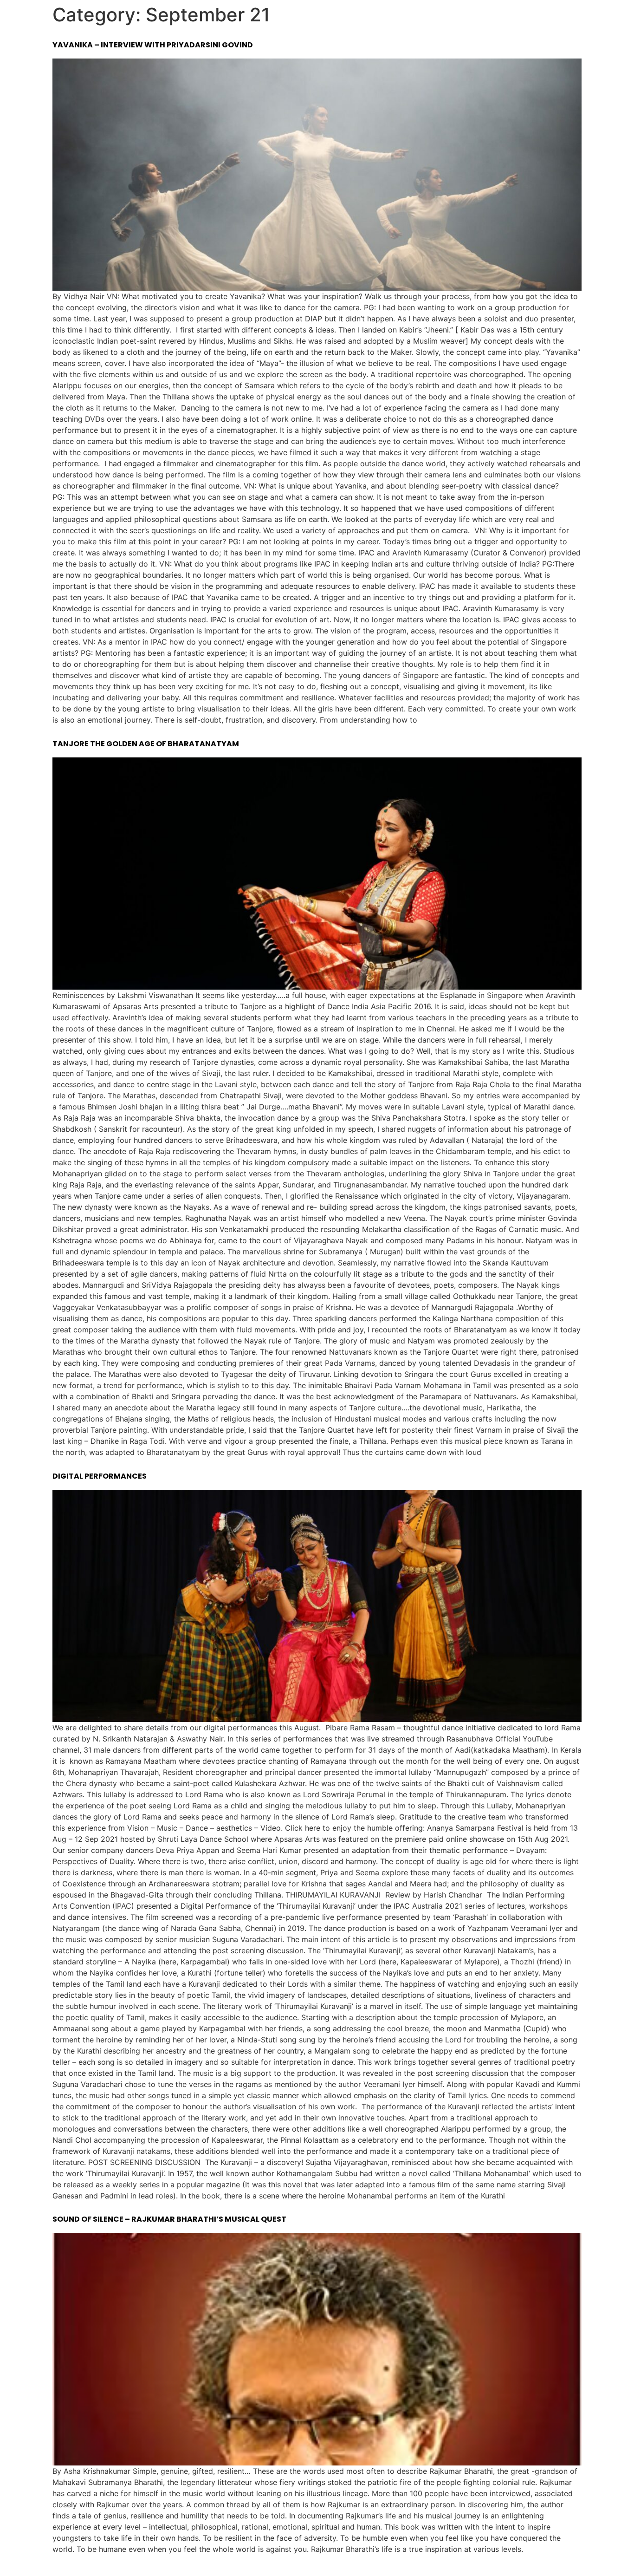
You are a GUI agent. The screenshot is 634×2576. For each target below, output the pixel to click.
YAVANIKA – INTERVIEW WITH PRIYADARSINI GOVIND (153, 45)
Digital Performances (100, 1476)
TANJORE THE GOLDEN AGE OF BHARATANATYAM (146, 744)
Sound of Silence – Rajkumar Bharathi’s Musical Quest (169, 2219)
